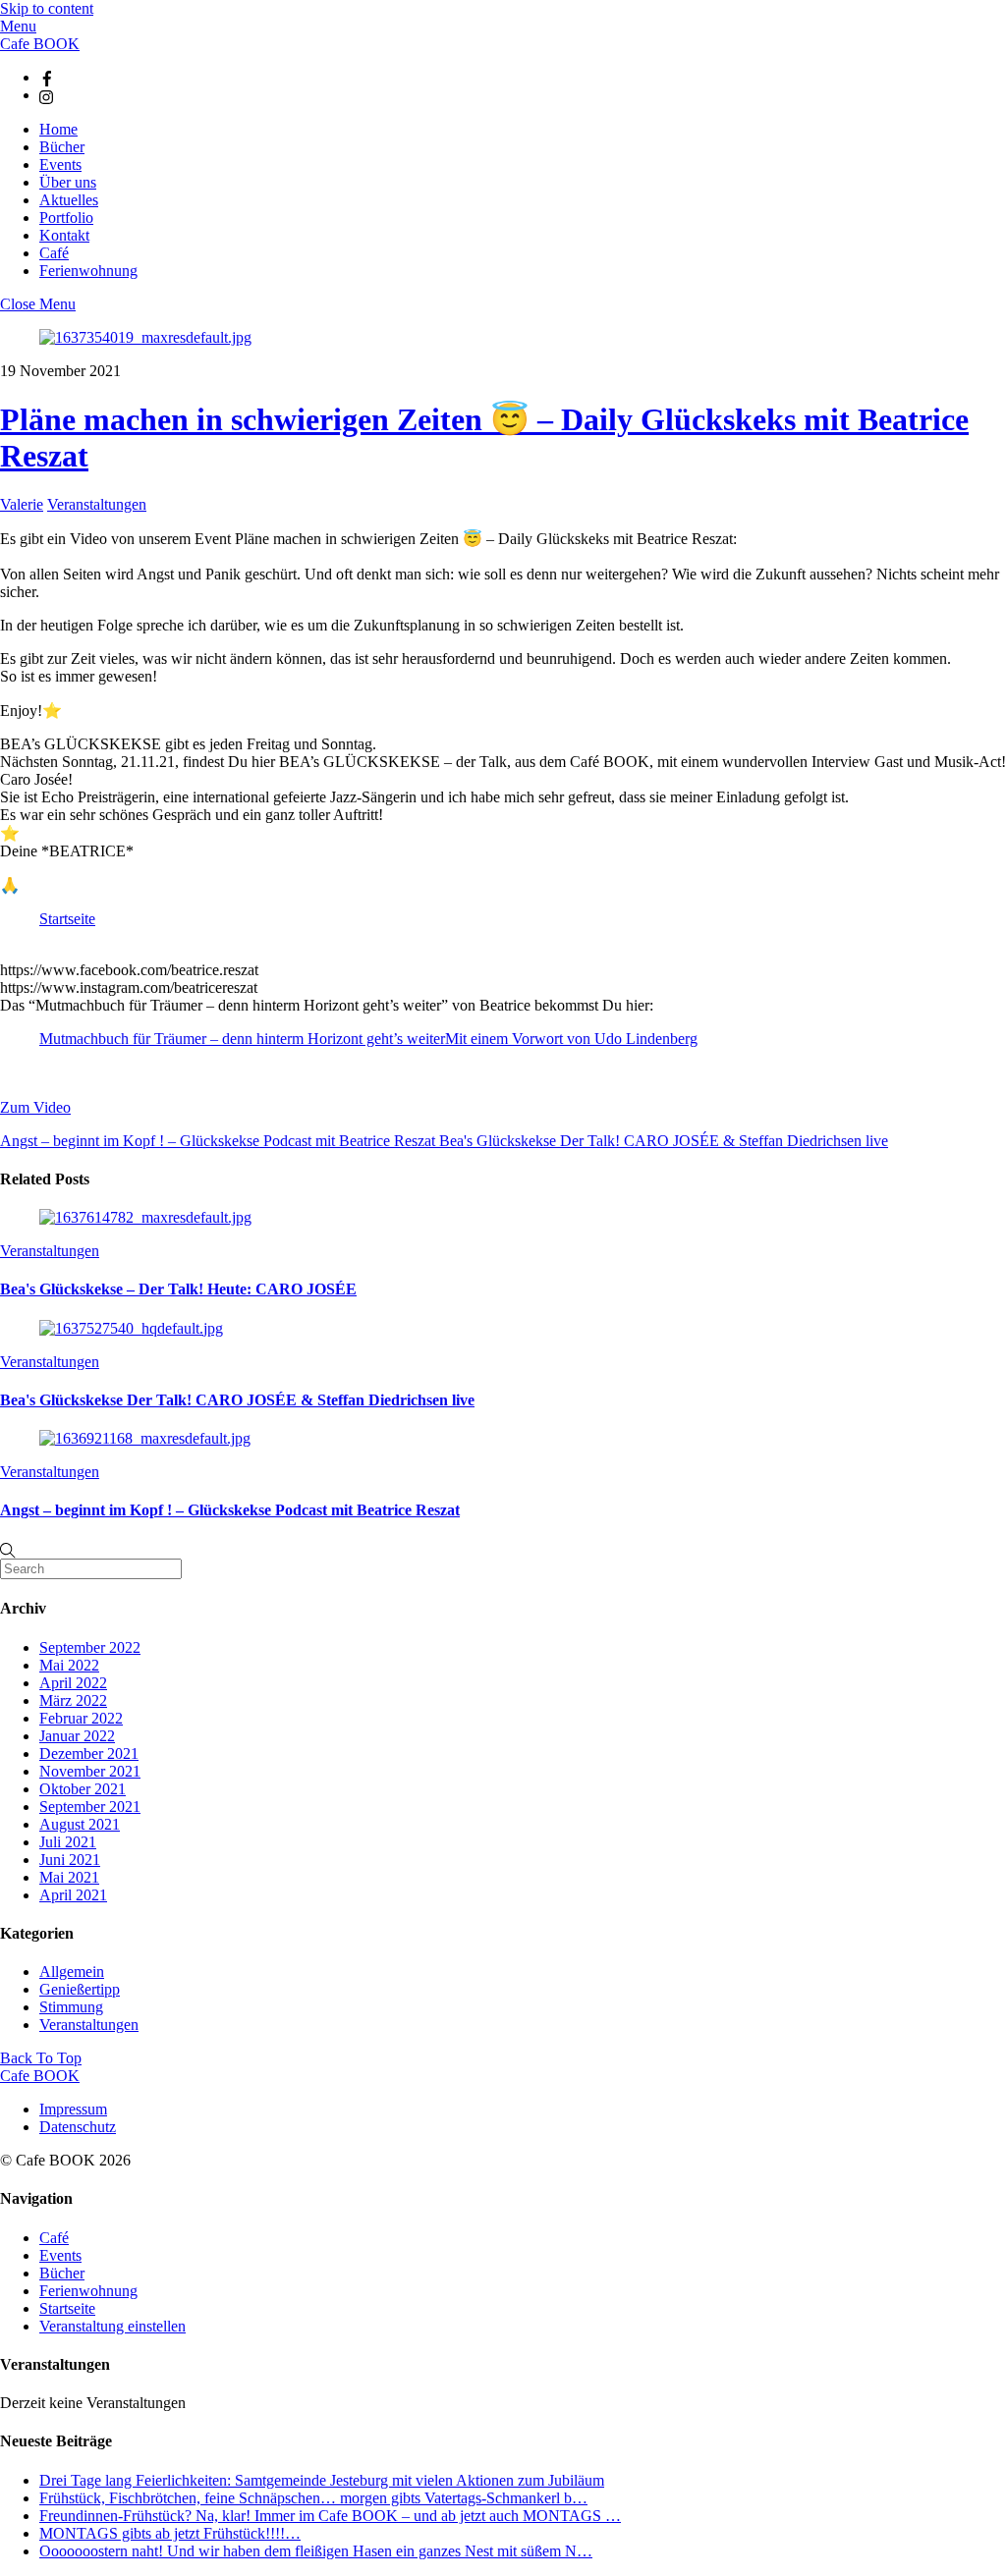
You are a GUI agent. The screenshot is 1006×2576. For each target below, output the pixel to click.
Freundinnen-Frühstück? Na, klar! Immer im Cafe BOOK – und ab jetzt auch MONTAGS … (330, 2516)
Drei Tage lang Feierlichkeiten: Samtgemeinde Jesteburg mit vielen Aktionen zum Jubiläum (322, 2480)
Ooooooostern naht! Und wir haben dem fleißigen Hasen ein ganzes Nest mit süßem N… (316, 2551)
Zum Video (35, 1107)
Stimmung (71, 2007)
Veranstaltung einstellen (112, 2326)
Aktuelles (69, 200)
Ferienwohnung (88, 271)
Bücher (62, 147)
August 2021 (80, 1824)
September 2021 (90, 1807)
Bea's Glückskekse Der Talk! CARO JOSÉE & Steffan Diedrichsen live (662, 1141)
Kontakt (64, 235)
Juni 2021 (70, 1860)
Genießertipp (80, 1989)
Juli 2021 (68, 1842)
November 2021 (90, 1771)
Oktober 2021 (83, 1789)
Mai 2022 (69, 1665)
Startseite (67, 919)
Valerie (22, 504)
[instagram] (47, 95)
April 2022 (73, 1683)
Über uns (68, 182)
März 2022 (73, 1700)
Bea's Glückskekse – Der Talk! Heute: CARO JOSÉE (178, 1289)
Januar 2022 (77, 1736)
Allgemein (72, 1972)
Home (58, 129)
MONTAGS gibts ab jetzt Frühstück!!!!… (170, 2533)
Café (54, 253)
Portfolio (66, 218)
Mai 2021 (69, 1877)
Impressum (73, 2109)
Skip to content (47, 8)
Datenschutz (78, 2127)
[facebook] (47, 77)
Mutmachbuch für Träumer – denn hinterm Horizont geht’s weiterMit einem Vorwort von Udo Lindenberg (368, 1039)
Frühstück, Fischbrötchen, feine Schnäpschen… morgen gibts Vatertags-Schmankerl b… (313, 2498)
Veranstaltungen (97, 504)
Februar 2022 (81, 1718)
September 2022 (90, 1647)
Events (60, 164)
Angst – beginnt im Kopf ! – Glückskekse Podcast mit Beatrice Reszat (218, 1141)
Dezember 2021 (89, 1754)
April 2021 (73, 1895)
